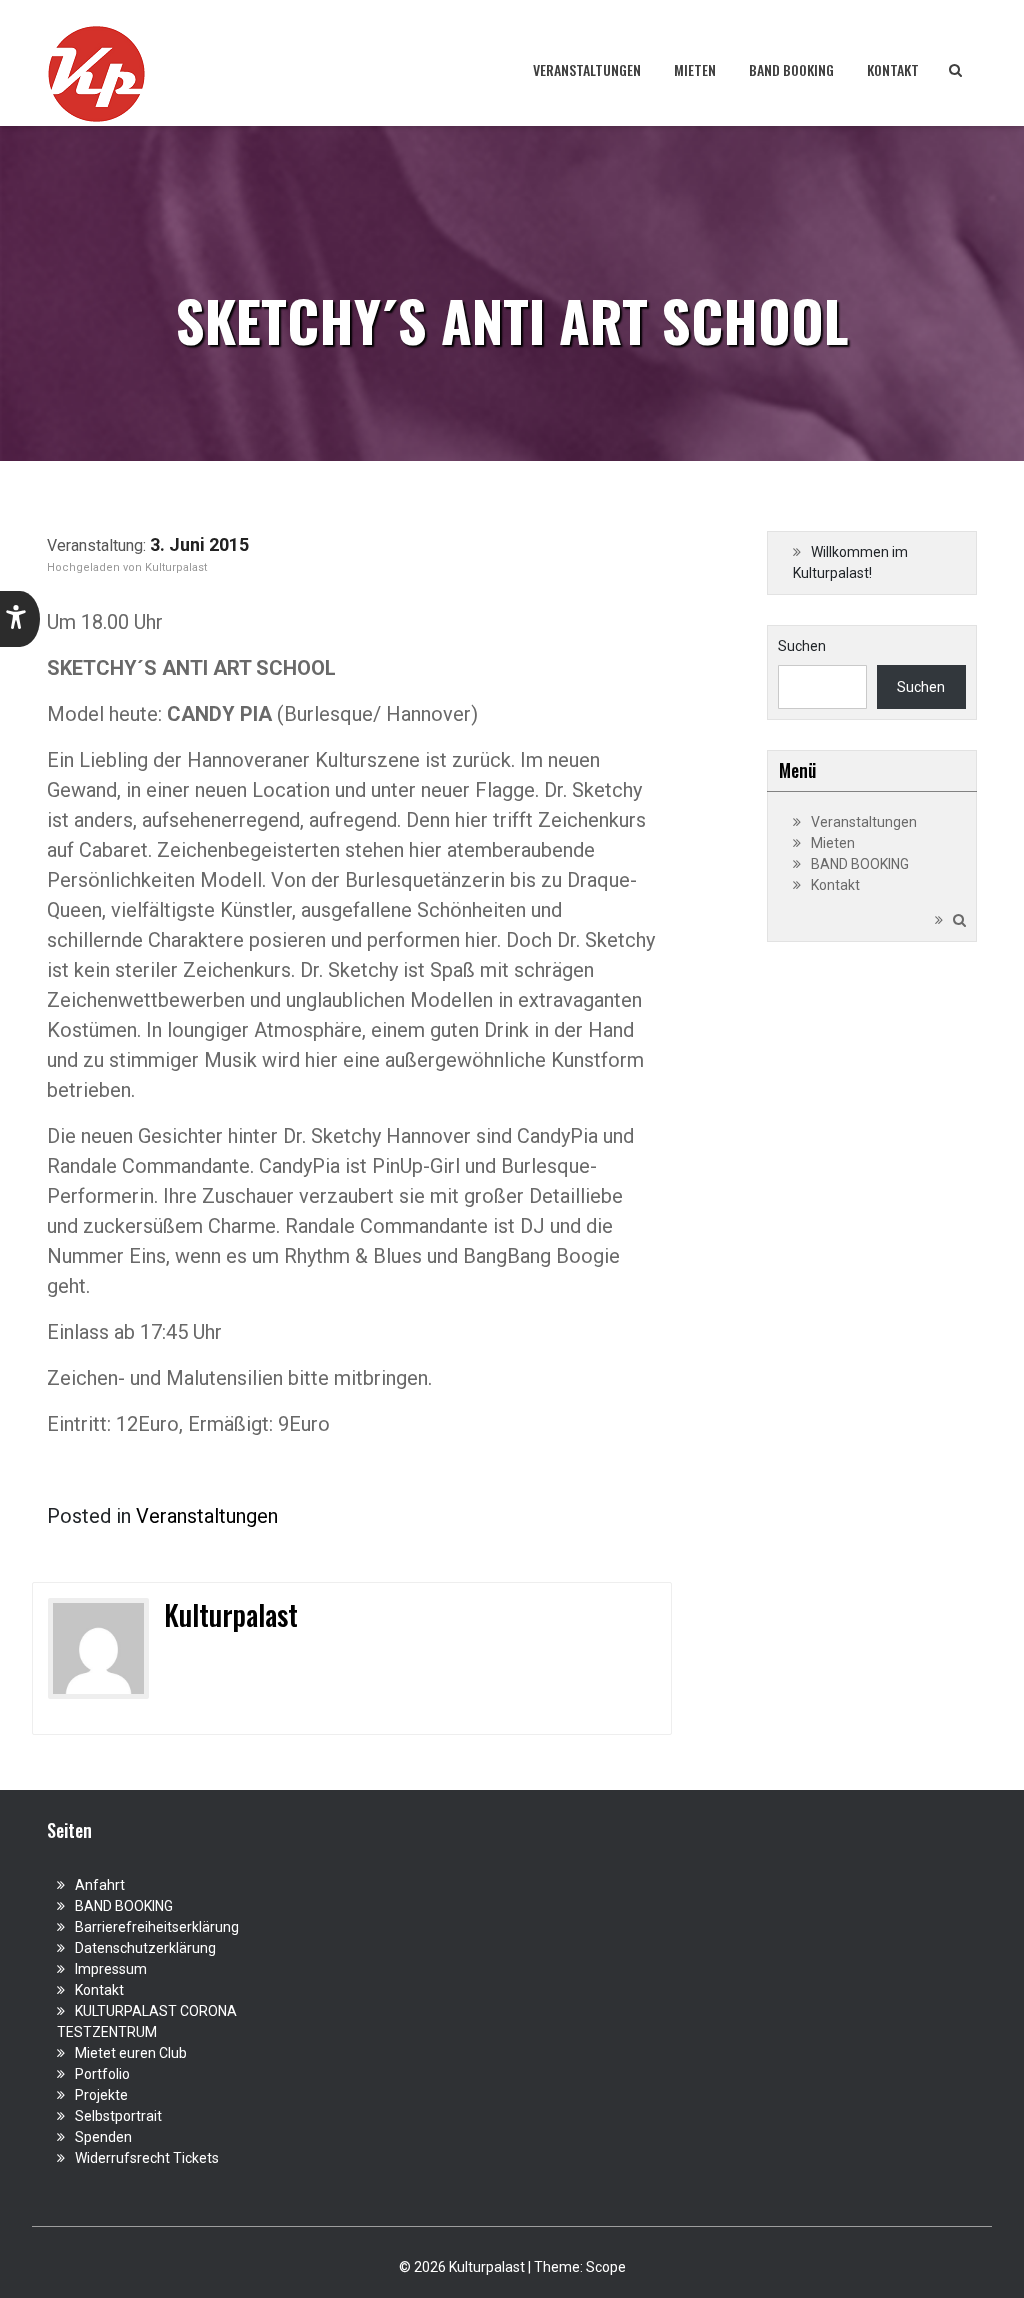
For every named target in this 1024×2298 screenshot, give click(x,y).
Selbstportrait (118, 2116)
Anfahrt (100, 1885)
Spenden (103, 2137)
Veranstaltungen (587, 69)
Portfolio (102, 2074)
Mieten (695, 69)
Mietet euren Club (131, 2053)
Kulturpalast (176, 567)
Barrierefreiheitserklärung (157, 1927)
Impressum (111, 1969)
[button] (20, 619)
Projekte (101, 2095)
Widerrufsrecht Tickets (147, 2158)
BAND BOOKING (791, 69)
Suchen (802, 646)
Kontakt (893, 69)
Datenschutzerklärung (145, 1948)
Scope (606, 2267)
